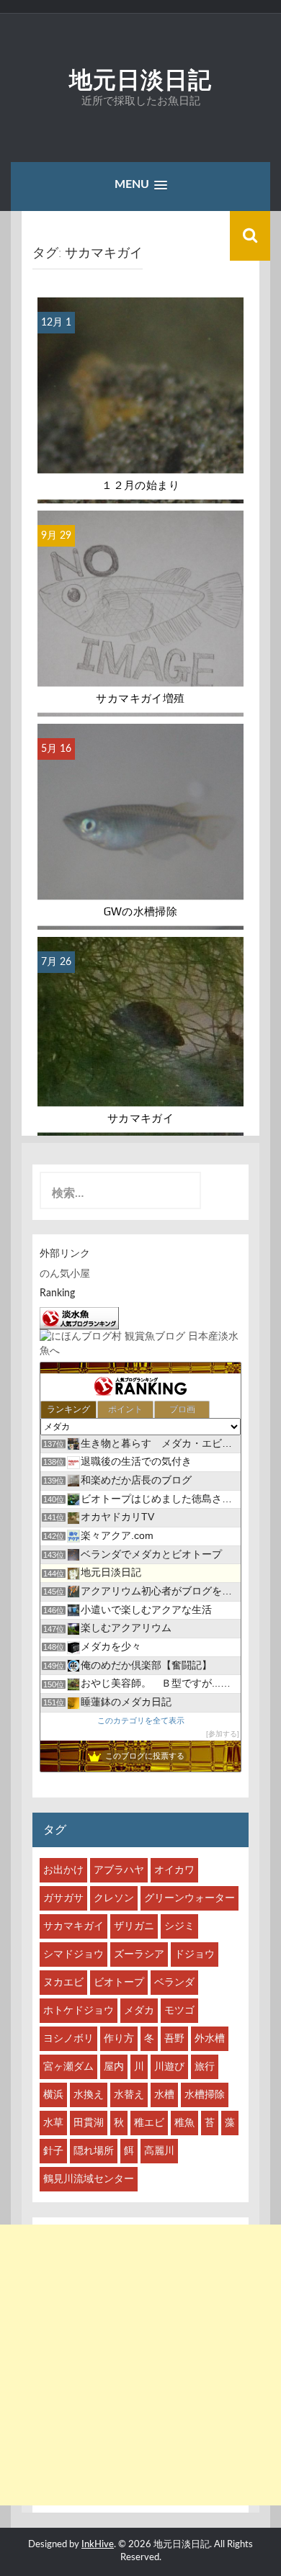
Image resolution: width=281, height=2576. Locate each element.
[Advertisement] (140, 2365)
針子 (53, 2151)
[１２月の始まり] (140, 400)
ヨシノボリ (68, 2039)
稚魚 (184, 2123)
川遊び (169, 2067)
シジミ (179, 1926)
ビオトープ (119, 1983)
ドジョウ (195, 1955)
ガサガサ (63, 1898)
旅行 (205, 2067)
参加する (223, 1734)
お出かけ (63, 1870)
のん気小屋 (65, 1274)
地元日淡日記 (140, 80)
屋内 (114, 2067)
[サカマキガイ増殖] (140, 613)
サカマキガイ (140, 1118)
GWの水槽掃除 (140, 912)
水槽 (164, 2095)
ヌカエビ (63, 1983)
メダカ (139, 2011)
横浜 (53, 2095)
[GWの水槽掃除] (140, 826)
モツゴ (179, 2011)
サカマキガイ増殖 (140, 699)
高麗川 (159, 2151)
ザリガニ (134, 1926)
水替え (129, 2095)
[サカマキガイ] (140, 1036)
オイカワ (174, 1870)
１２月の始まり (140, 485)
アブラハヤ (119, 1870)
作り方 (119, 2039)
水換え (89, 2095)
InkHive (98, 2545)
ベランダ (174, 1983)
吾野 (174, 2039)
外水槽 (210, 2039)
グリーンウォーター (189, 1898)
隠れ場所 (94, 2151)
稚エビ (149, 2123)
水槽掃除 (205, 2095)
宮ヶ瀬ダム (68, 2067)
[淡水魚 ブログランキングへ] (79, 1318)
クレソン (114, 1898)
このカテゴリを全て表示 (141, 1720)
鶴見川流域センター (89, 2179)
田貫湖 (89, 2123)
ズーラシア (139, 1955)
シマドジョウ (73, 1955)
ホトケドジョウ (79, 2011)
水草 (53, 2123)
